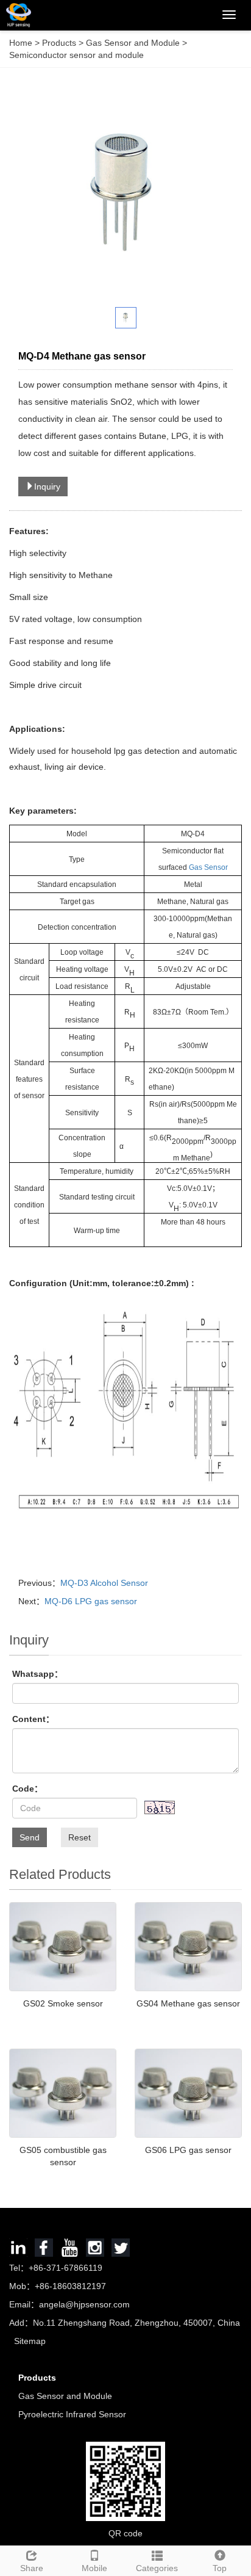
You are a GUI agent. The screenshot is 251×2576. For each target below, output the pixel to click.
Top (220, 2568)
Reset (80, 1837)
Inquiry (47, 487)
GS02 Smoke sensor (63, 2003)
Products (60, 43)
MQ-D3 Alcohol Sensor (104, 1583)
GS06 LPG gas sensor (188, 2150)
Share (32, 2568)
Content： (33, 1719)
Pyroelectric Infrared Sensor (72, 2414)
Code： (27, 1789)
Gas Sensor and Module (133, 43)
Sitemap (30, 2341)
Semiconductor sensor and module (76, 55)
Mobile (94, 2568)
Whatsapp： (37, 1674)
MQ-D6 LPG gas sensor (91, 1601)
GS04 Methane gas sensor (188, 2003)
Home (21, 43)
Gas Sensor (208, 867)
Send (30, 1837)
